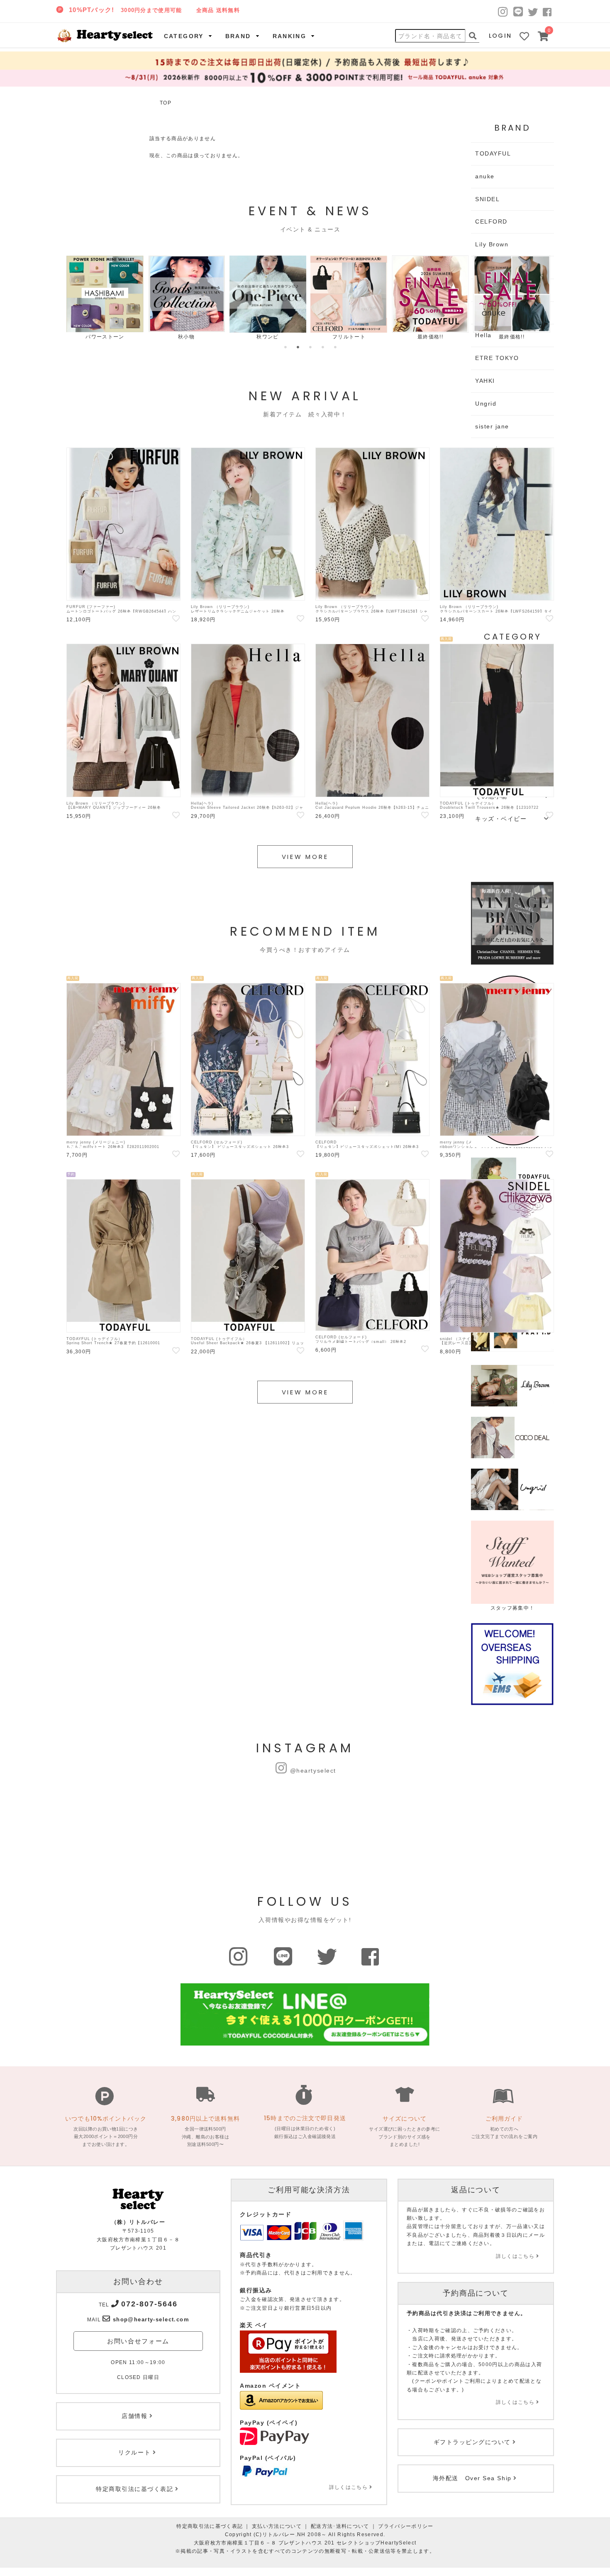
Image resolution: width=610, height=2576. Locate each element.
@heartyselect (313, 1771)
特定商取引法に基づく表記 (210, 2526)
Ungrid (486, 404)
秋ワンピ (267, 337)
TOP (166, 103)
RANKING (290, 36)
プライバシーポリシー (406, 2526)
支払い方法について (277, 2526)
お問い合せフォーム (138, 2341)
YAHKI (485, 381)
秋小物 (186, 337)
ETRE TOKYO (497, 358)
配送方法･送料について (340, 2526)
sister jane (492, 426)
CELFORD (491, 221)
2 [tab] (298, 347)
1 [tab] (285, 347)
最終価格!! (430, 337)
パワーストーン (105, 337)
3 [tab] (310, 347)
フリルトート (349, 337)
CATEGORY (184, 36)
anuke (485, 176)
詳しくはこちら (348, 2487)
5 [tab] (335, 347)
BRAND (238, 36)
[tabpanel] (105, 298)
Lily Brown (492, 244)
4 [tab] (323, 347)
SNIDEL (487, 199)
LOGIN (500, 36)
